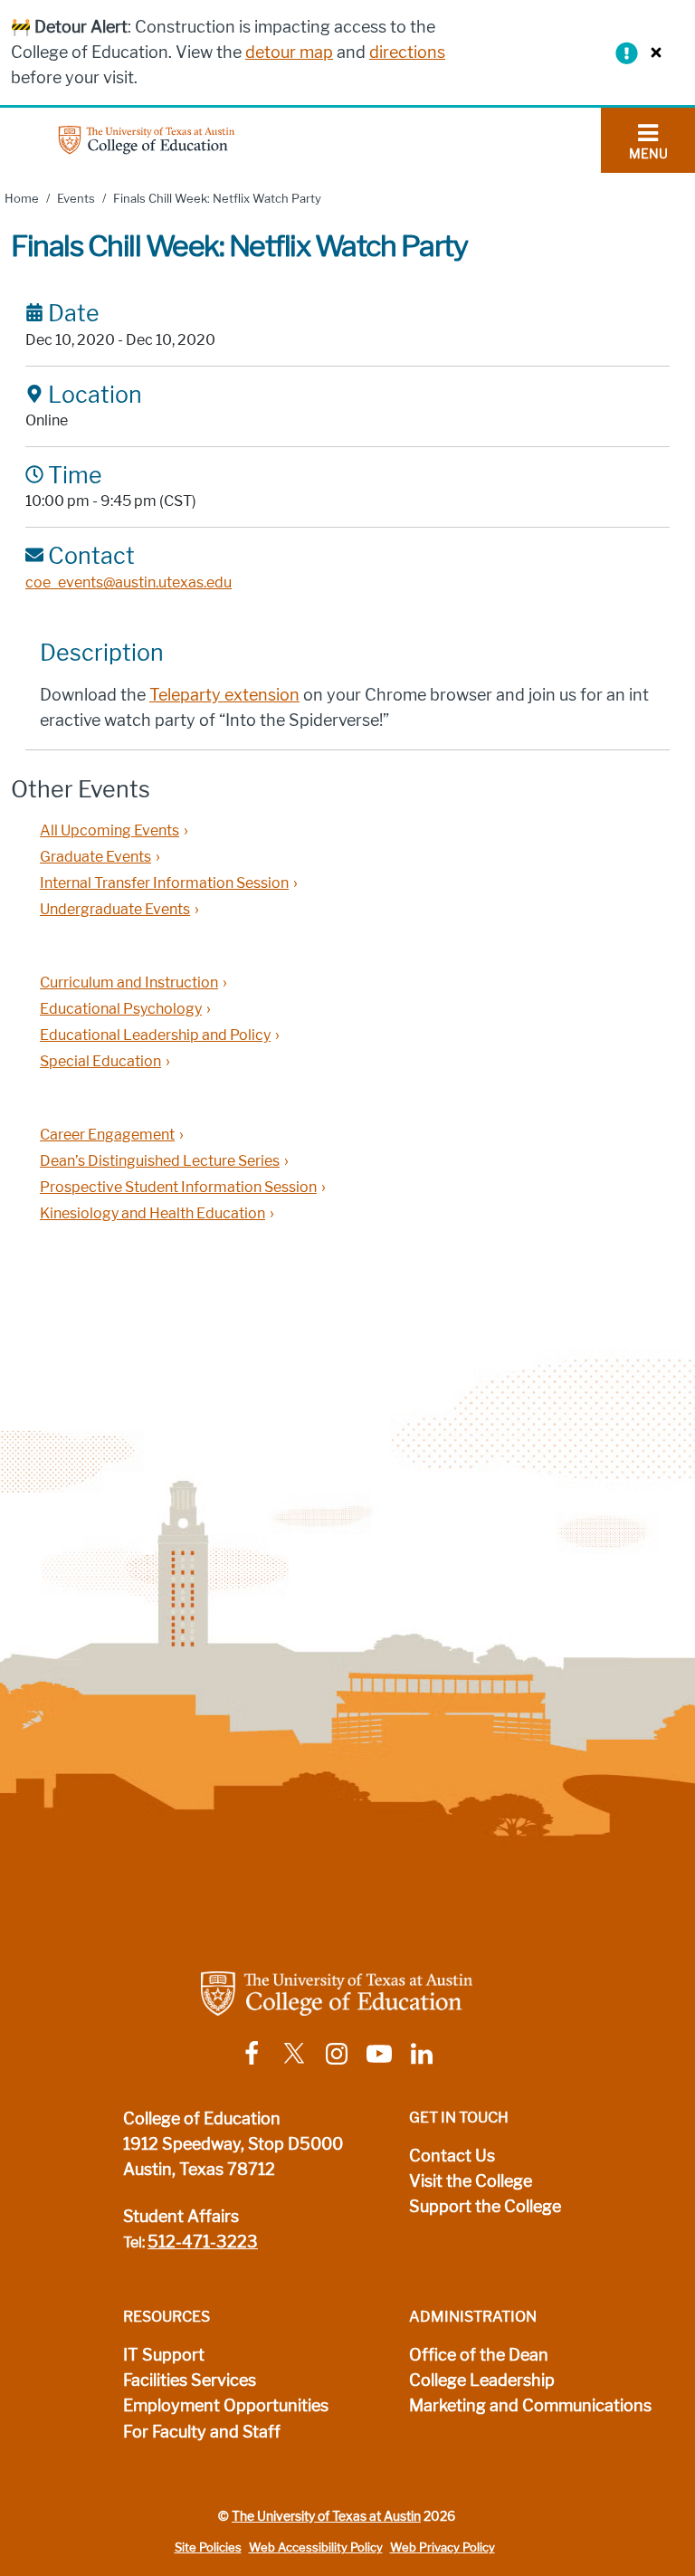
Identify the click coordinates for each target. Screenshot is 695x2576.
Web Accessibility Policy (316, 2547)
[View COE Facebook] (252, 2052)
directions (407, 52)
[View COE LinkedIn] (422, 2052)
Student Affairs (181, 2217)
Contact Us (452, 2156)
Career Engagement (107, 1135)
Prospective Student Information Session (178, 1187)
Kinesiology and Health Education (152, 1213)
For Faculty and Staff (202, 2432)
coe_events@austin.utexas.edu (129, 582)
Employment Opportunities (226, 2406)
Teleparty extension (224, 695)
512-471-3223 (203, 2242)
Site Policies (208, 2547)
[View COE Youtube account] (379, 2052)
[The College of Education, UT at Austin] (147, 139)
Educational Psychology (121, 1009)
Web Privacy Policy (443, 2547)
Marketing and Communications (530, 2406)
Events (76, 199)
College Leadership (482, 2380)
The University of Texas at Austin (326, 2516)
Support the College (485, 2207)
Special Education (100, 1061)
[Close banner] (652, 52)
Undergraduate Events (115, 909)
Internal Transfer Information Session (164, 883)
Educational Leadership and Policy (155, 1035)
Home (22, 199)
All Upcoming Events (109, 830)
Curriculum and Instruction (129, 983)
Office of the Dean (479, 2355)
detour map (289, 52)
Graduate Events (95, 857)
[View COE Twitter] (294, 2052)
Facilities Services (190, 2380)
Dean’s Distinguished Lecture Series (160, 1161)
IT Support (164, 2355)
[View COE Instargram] (337, 2052)
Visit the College (471, 2181)
